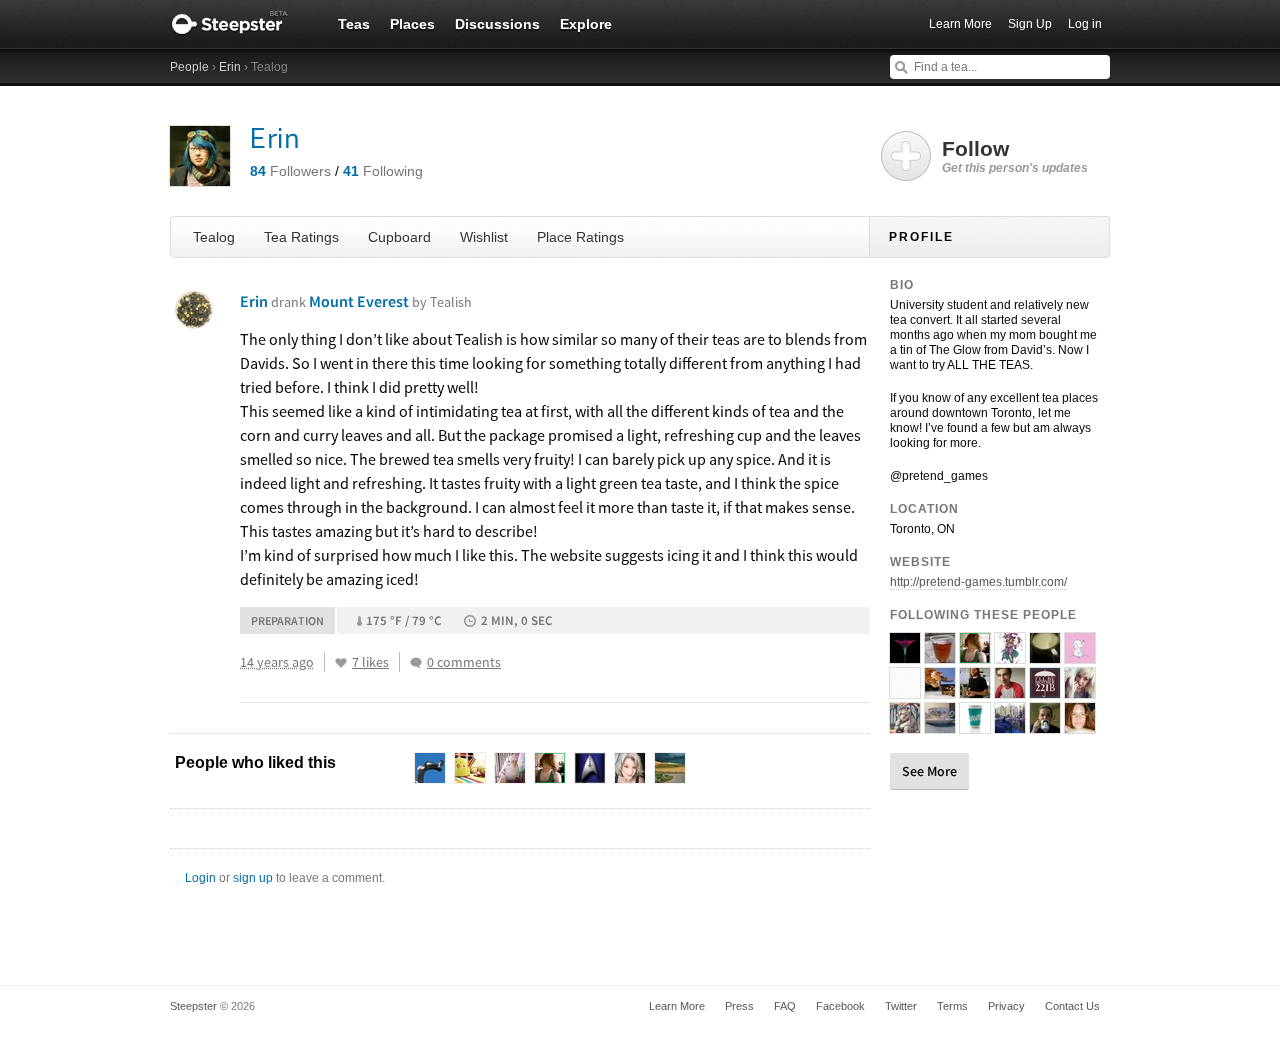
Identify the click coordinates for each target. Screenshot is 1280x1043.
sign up (253, 878)
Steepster (240, 24)
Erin (230, 67)
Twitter (901, 1006)
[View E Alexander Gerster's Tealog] (905, 725)
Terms (952, 1006)
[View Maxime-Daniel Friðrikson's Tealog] (1010, 690)
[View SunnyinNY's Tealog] (940, 725)
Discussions (497, 24)
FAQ (785, 1006)
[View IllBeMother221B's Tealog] (1045, 690)
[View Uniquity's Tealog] (940, 655)
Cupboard (399, 237)
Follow (1015, 156)
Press (739, 1006)
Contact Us (1072, 1006)
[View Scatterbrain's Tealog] (1010, 725)
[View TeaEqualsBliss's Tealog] (1080, 725)
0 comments (464, 662)
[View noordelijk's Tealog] (1080, 690)
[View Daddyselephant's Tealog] (1080, 655)
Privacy (1006, 1006)
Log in (1085, 24)
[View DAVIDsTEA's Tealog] (975, 725)
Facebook (840, 1006)
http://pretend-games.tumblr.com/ (978, 582)
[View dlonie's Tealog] (975, 690)
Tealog (214, 237)
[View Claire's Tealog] (1045, 725)
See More (929, 771)
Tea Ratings (301, 237)
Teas (354, 24)
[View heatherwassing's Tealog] (1045, 655)
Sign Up (1030, 24)
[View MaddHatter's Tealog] (1010, 655)
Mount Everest (390, 301)
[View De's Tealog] (940, 690)
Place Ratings (580, 237)
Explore (586, 24)
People (189, 67)
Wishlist (484, 237)
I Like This (341, 663)
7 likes (370, 662)
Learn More (960, 24)
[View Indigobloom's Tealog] (905, 655)
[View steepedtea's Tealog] (905, 690)
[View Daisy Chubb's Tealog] (975, 655)
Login (200, 878)
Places (412, 24)
